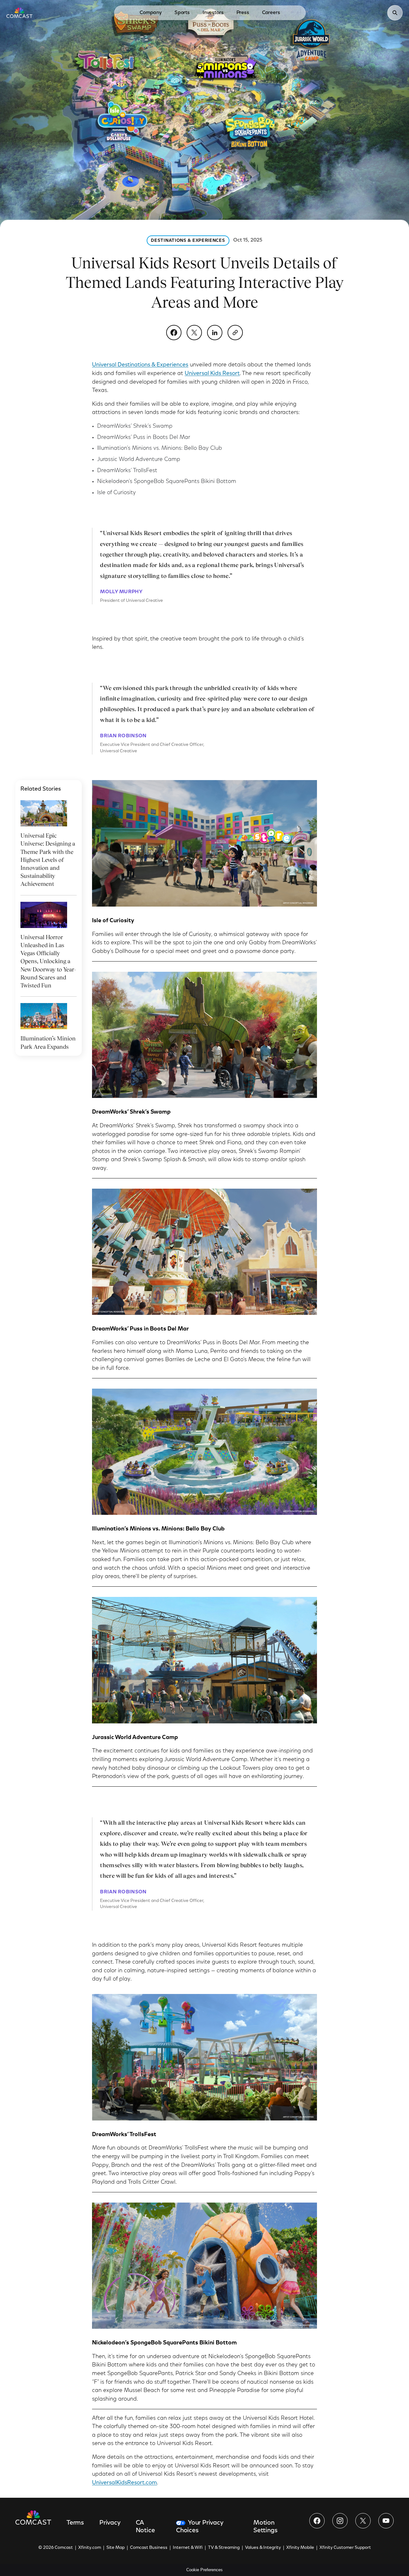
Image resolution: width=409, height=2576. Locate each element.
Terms (75, 2523)
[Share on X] (194, 333)
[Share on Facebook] (174, 333)
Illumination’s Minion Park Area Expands (48, 1042)
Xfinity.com (90, 2548)
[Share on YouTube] (386, 2521)
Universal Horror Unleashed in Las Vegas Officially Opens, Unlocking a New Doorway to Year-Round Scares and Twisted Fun (48, 961)
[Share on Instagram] (340, 2521)
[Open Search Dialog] (395, 13)
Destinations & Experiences (188, 241)
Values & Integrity (263, 2548)
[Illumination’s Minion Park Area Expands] (44, 1016)
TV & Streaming (224, 2548)
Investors (213, 13)
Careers (271, 13)
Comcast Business (149, 2548)
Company (151, 13)
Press (243, 13)
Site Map (116, 2548)
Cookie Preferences (204, 2570)
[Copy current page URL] (235, 333)
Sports (182, 13)
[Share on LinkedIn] (215, 333)
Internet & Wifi (188, 2548)
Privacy (110, 2523)
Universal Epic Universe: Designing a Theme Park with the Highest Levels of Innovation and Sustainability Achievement (48, 860)
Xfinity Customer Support (345, 2548)
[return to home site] (19, 13)
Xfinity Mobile (300, 2548)
